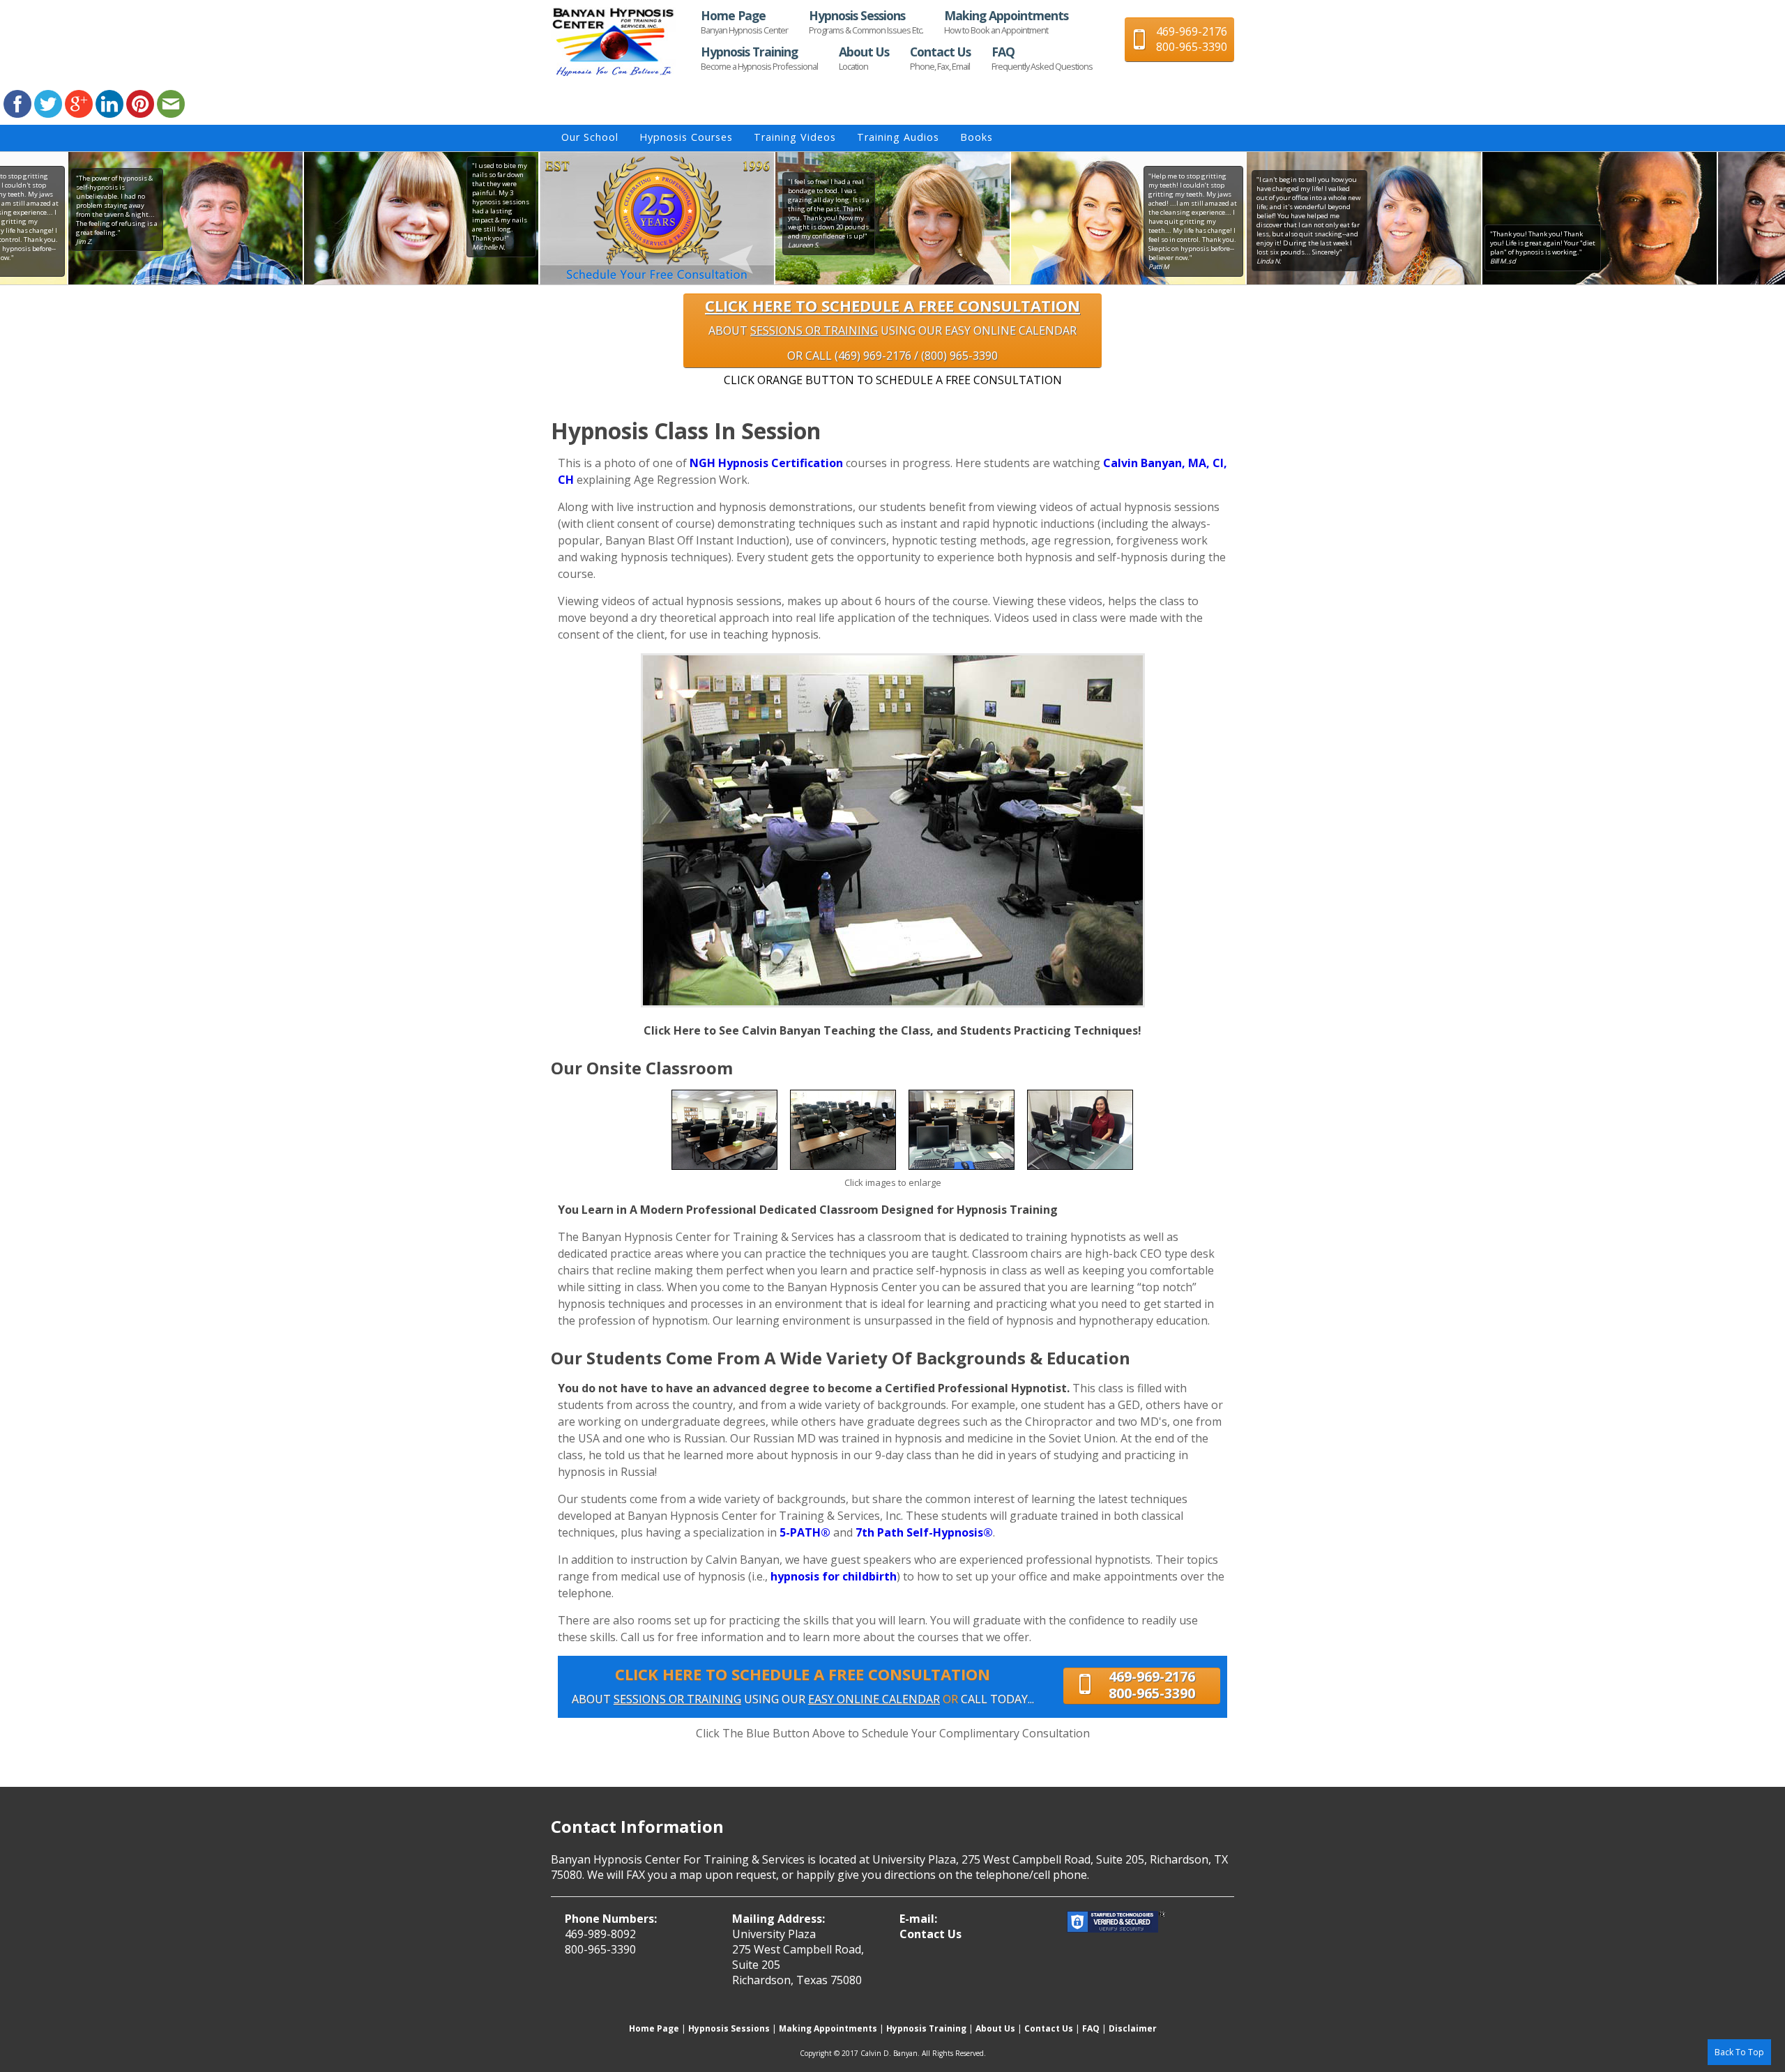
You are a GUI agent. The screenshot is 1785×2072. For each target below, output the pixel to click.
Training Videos (795, 137)
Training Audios (898, 137)
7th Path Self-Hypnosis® (924, 1532)
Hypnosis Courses (686, 137)
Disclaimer (1133, 2028)
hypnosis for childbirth (834, 1576)
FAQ (1042, 58)
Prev (539, 218)
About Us (864, 58)
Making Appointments (1006, 22)
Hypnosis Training (759, 58)
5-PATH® (805, 1532)
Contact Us (940, 58)
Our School (590, 137)
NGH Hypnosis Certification (766, 463)
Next (1246, 218)
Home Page (744, 22)
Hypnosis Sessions (866, 22)
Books (977, 137)
